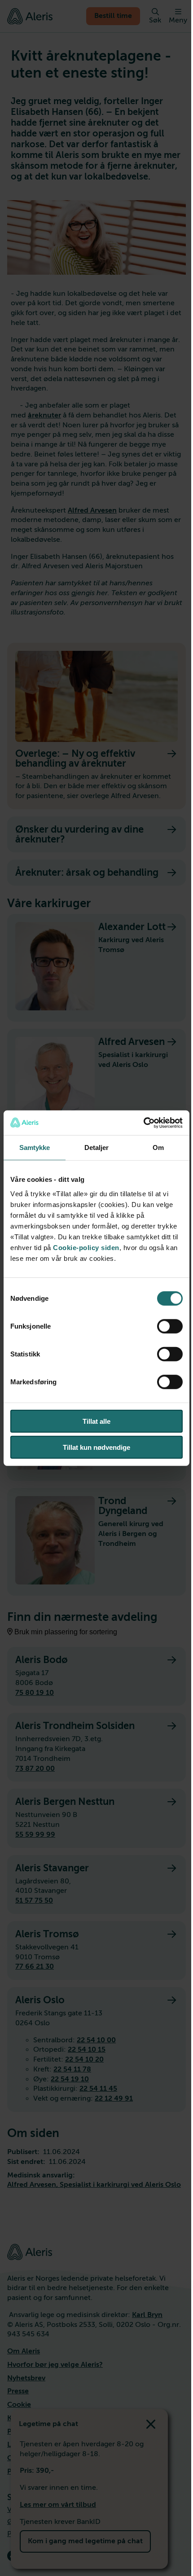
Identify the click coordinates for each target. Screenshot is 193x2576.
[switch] (170, 1326)
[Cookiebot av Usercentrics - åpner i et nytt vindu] (143, 1123)
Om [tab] (158, 1148)
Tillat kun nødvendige (96, 1447)
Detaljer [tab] (97, 1148)
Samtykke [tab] (35, 1148)
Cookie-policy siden (86, 1247)
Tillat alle (96, 1421)
